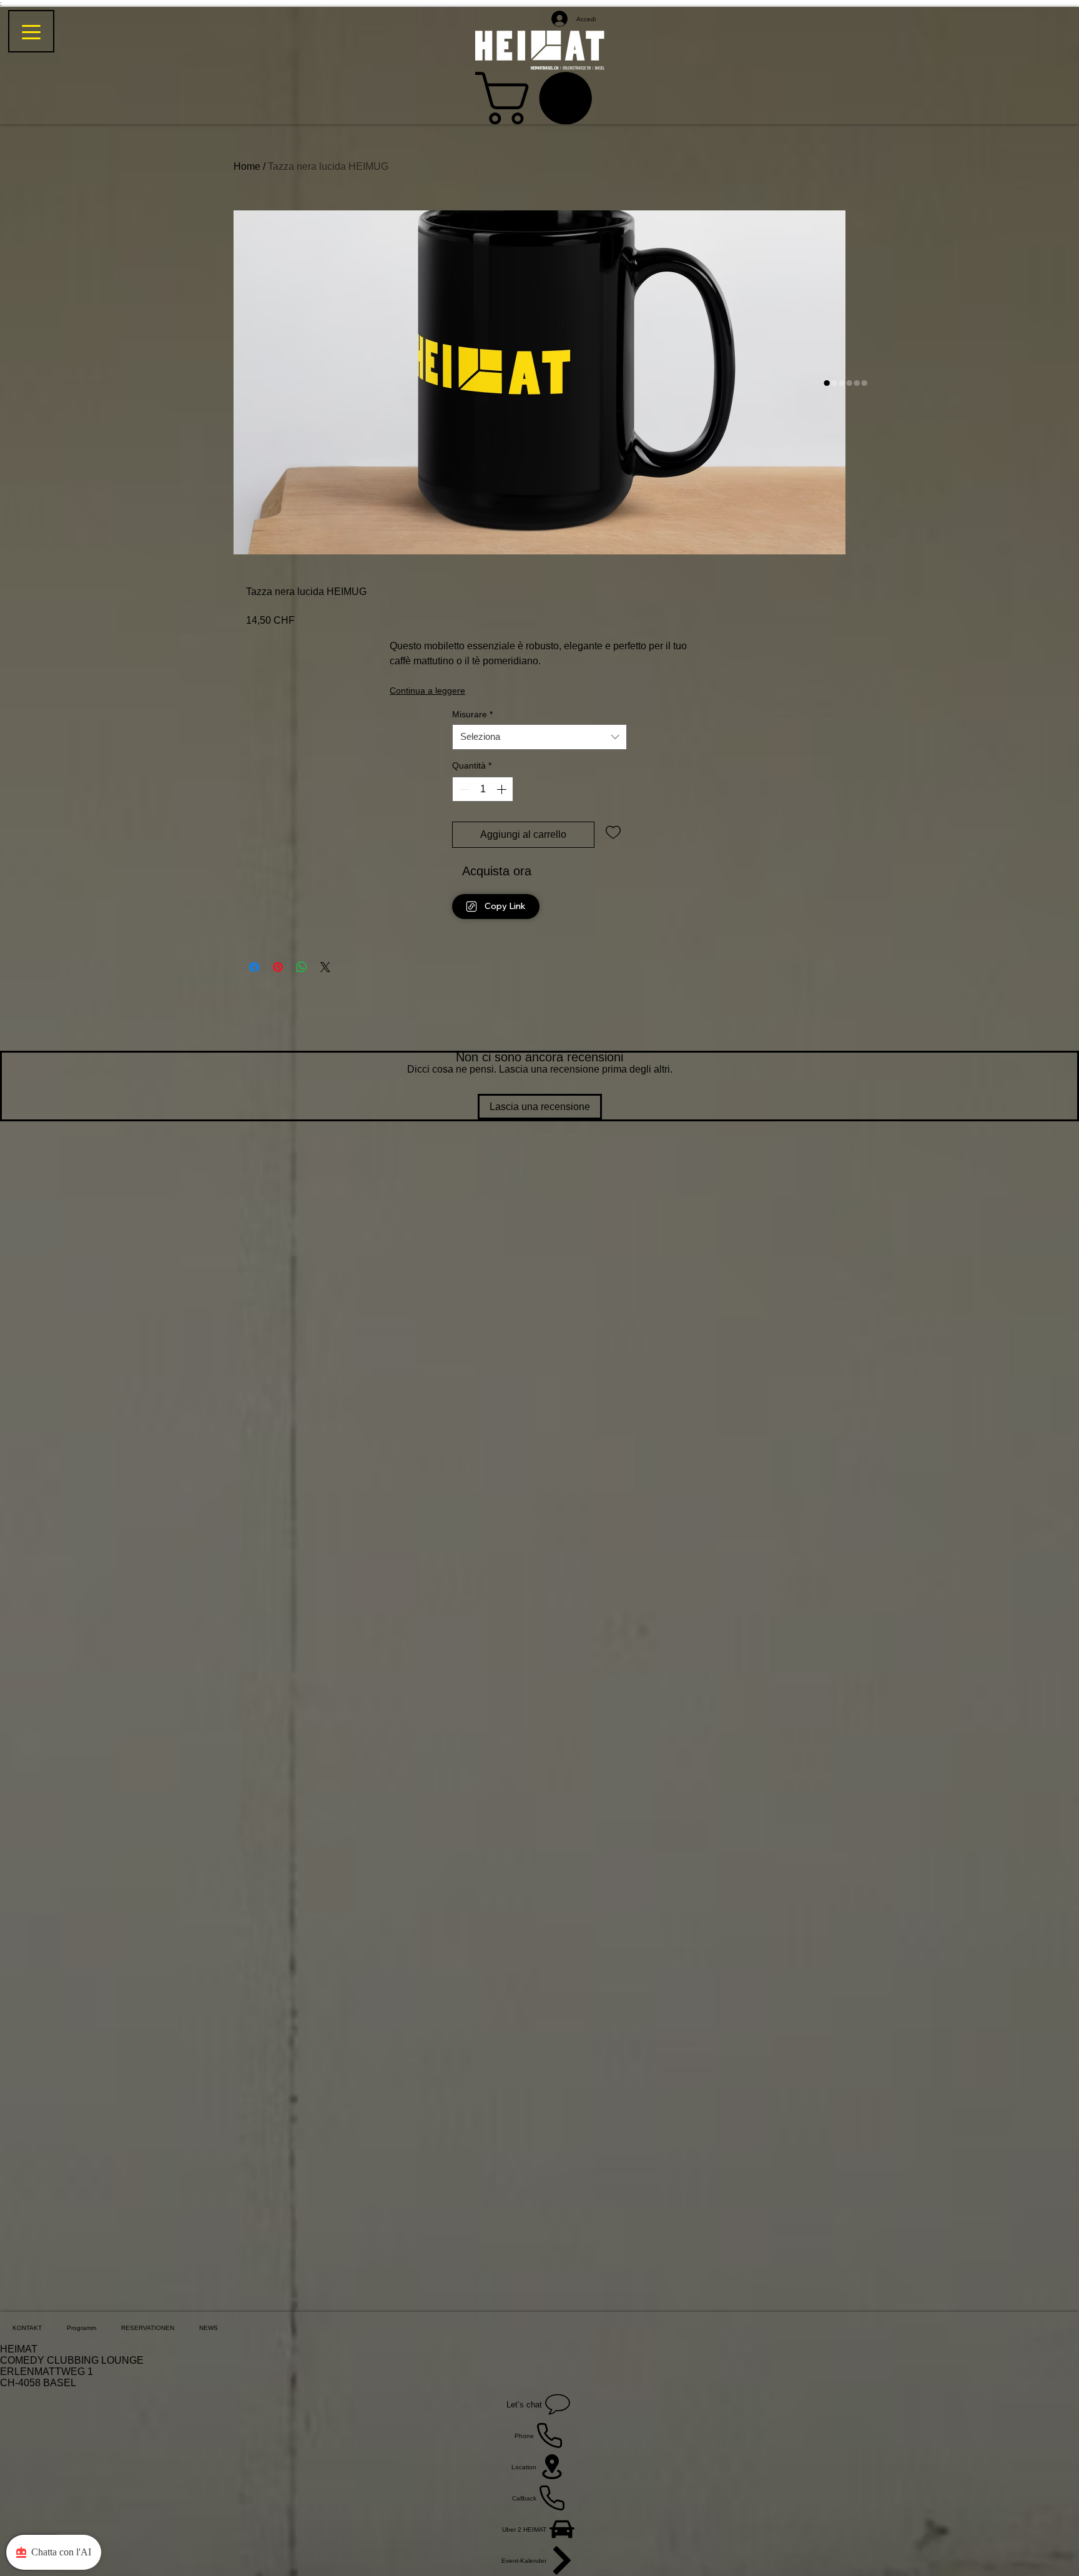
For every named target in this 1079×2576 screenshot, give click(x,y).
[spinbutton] (483, 789)
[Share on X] (325, 967)
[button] (540, 98)
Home (247, 166)
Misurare (472, 715)
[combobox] (539, 737)
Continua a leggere (427, 691)
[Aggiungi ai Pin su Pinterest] (278, 967)
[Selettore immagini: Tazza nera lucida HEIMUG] (827, 383)
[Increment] (503, 789)
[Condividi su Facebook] (254, 967)
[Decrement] (463, 789)
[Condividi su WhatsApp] (302, 967)
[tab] (27, 2328)
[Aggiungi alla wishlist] (613, 832)
